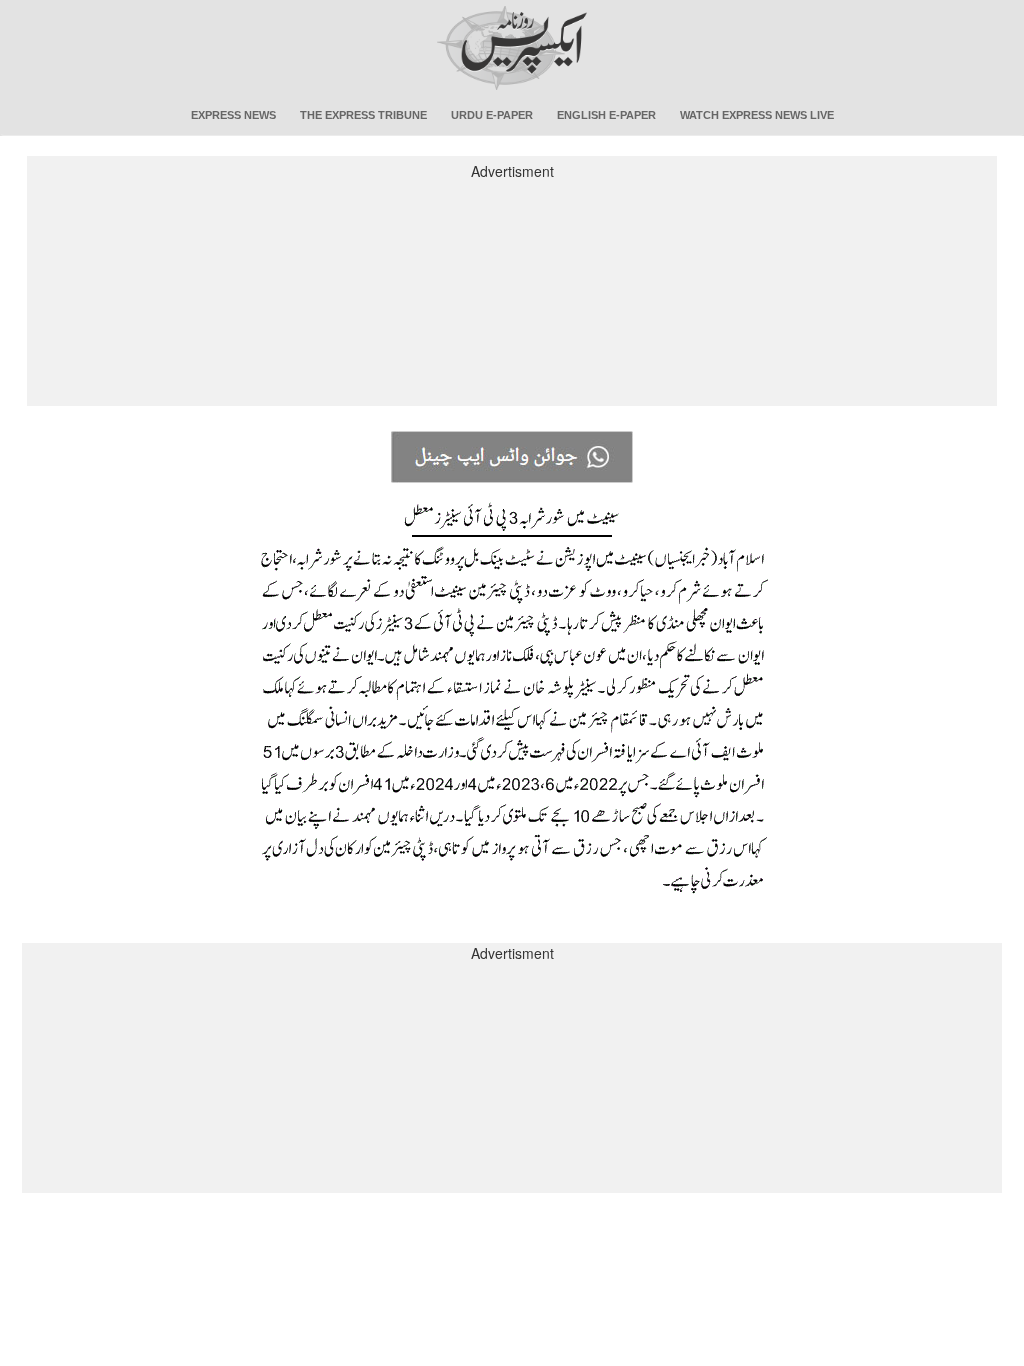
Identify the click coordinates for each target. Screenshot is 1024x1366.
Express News (233, 115)
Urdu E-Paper (492, 115)
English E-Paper (606, 115)
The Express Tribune (363, 115)
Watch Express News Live (757, 115)
